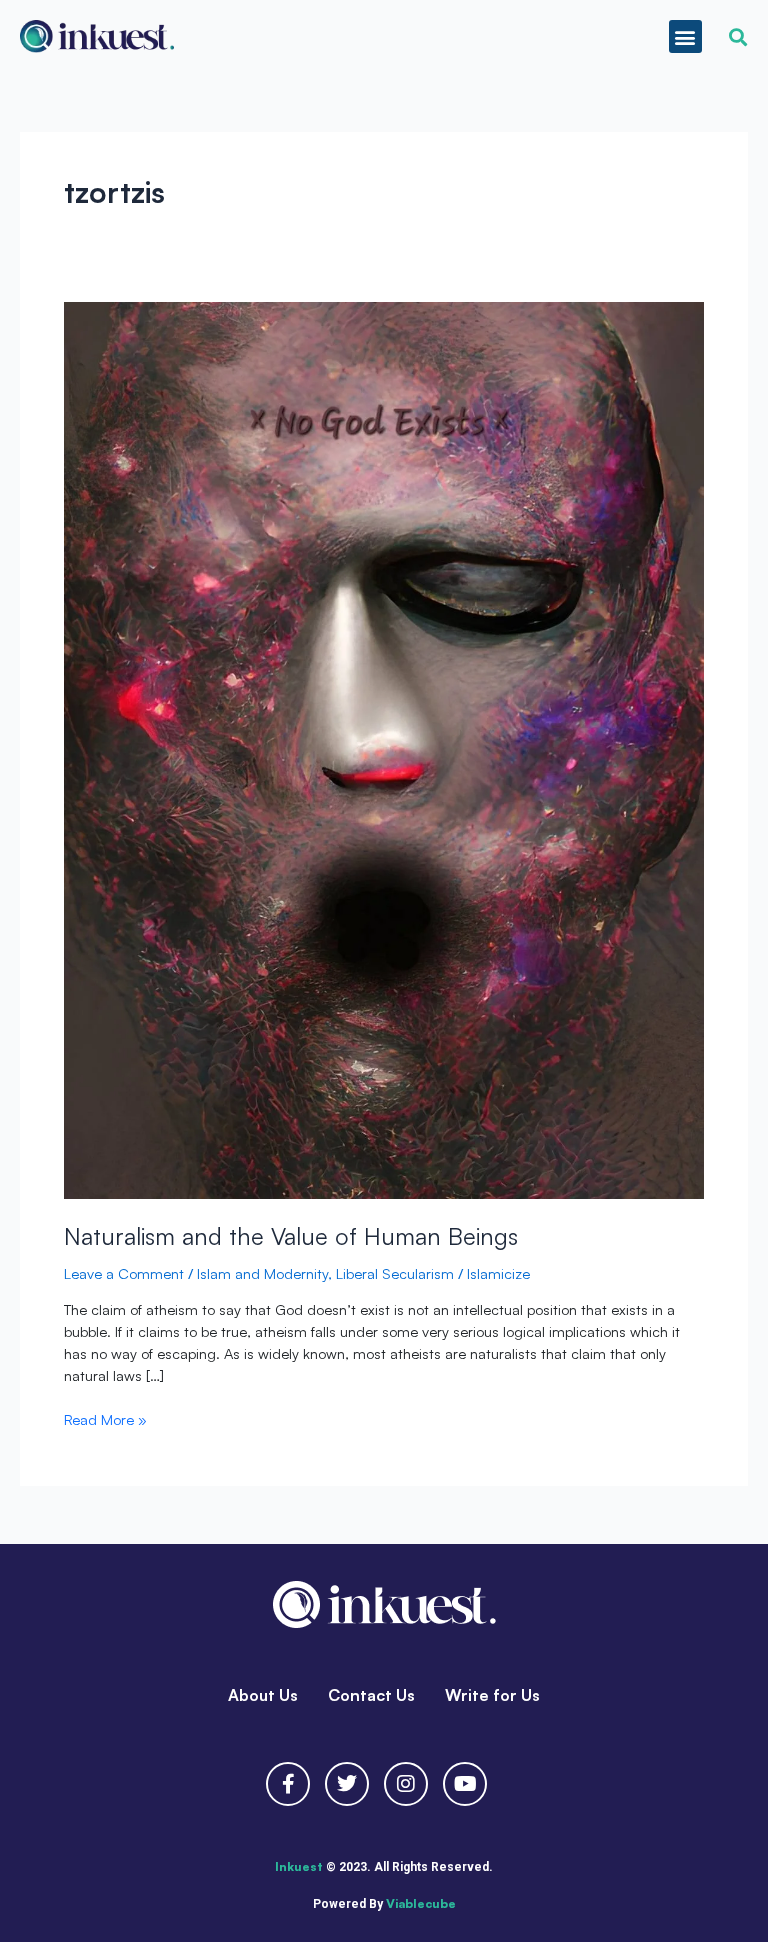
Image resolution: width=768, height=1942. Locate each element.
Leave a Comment (124, 1273)
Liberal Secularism (395, 1273)
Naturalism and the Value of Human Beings (291, 1236)
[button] (685, 36)
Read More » (105, 1419)
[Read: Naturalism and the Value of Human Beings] (384, 746)
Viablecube (421, 1903)
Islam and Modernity (262, 1273)
